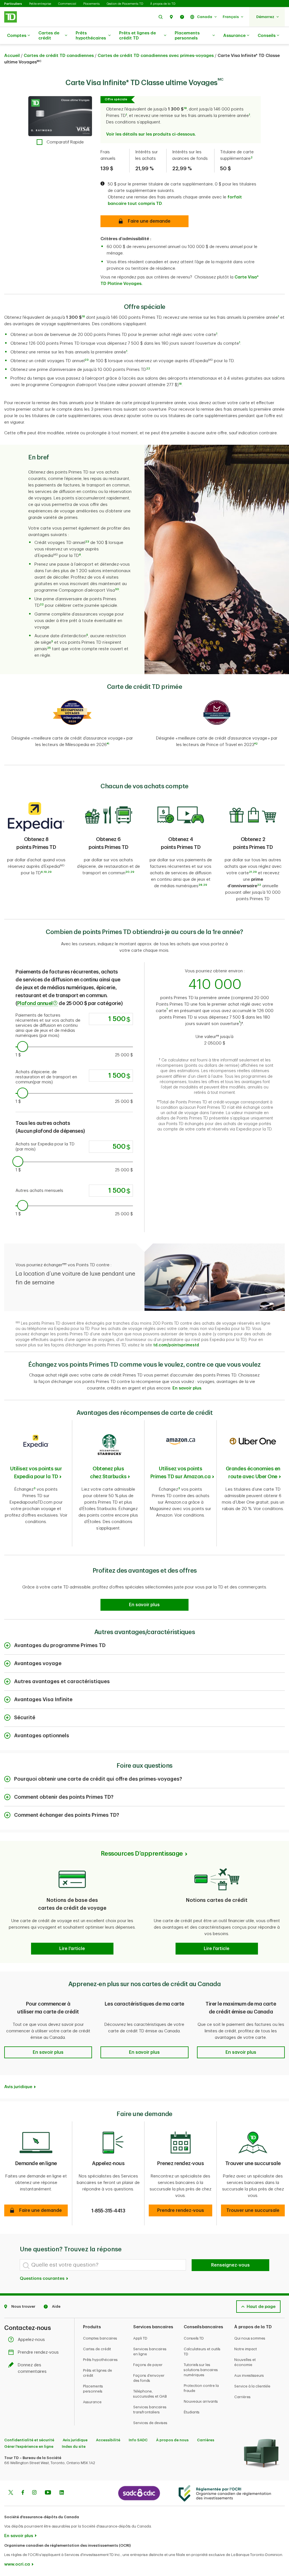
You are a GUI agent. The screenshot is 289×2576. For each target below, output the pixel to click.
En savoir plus (19, 2536)
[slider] (23, 1046)
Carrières (242, 2397)
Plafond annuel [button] (35, 1003)
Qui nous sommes (250, 2338)
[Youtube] (48, 2493)
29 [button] (50, 872)
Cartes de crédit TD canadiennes (59, 56)
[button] (161, 17)
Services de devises (150, 2423)
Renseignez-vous (230, 2265)
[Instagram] (34, 2493)
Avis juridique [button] (18, 2087)
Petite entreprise (40, 4)
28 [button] (200, 885)
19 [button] (45, 872)
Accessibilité (108, 2440)
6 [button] (80, 555)
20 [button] (127, 872)
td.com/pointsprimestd (176, 1345)
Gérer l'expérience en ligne (29, 2446)
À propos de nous (172, 2440)
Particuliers (13, 4)
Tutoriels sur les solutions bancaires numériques (201, 2370)
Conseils (267, 36)
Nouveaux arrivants (201, 2401)
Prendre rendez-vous (38, 2352)
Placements (91, 4)
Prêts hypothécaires (91, 36)
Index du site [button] (74, 2446)
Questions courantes (43, 2279)
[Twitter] (11, 2493)
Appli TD (140, 2338)
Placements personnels (187, 36)
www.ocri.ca (17, 2564)
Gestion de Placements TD (125, 4)
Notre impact (246, 2349)
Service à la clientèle (252, 2386)
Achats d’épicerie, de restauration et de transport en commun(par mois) (47, 1077)
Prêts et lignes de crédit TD (137, 36)
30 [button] (117, 589)
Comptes (17, 36)
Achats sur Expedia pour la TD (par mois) (46, 1147)
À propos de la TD (163, 4)
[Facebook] (23, 2493)
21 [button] (250, 872)
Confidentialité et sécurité (29, 2440)
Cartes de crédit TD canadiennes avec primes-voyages (156, 56)
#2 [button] (256, 744)
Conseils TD (194, 2338)
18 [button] (180, 384)
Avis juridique (75, 2440)
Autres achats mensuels (39, 1191)
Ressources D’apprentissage (142, 1854)
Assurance (234, 36)
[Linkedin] (62, 2493)
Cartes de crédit (49, 36)
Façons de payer (148, 2365)
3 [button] (35, 1488)
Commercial (67, 4)
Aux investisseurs (249, 2375)
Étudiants (192, 2412)
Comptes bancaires (100, 2338)
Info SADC (138, 2440)
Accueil (12, 56)
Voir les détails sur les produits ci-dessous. (151, 134)
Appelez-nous (31, 2340)
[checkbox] (60, 142)
